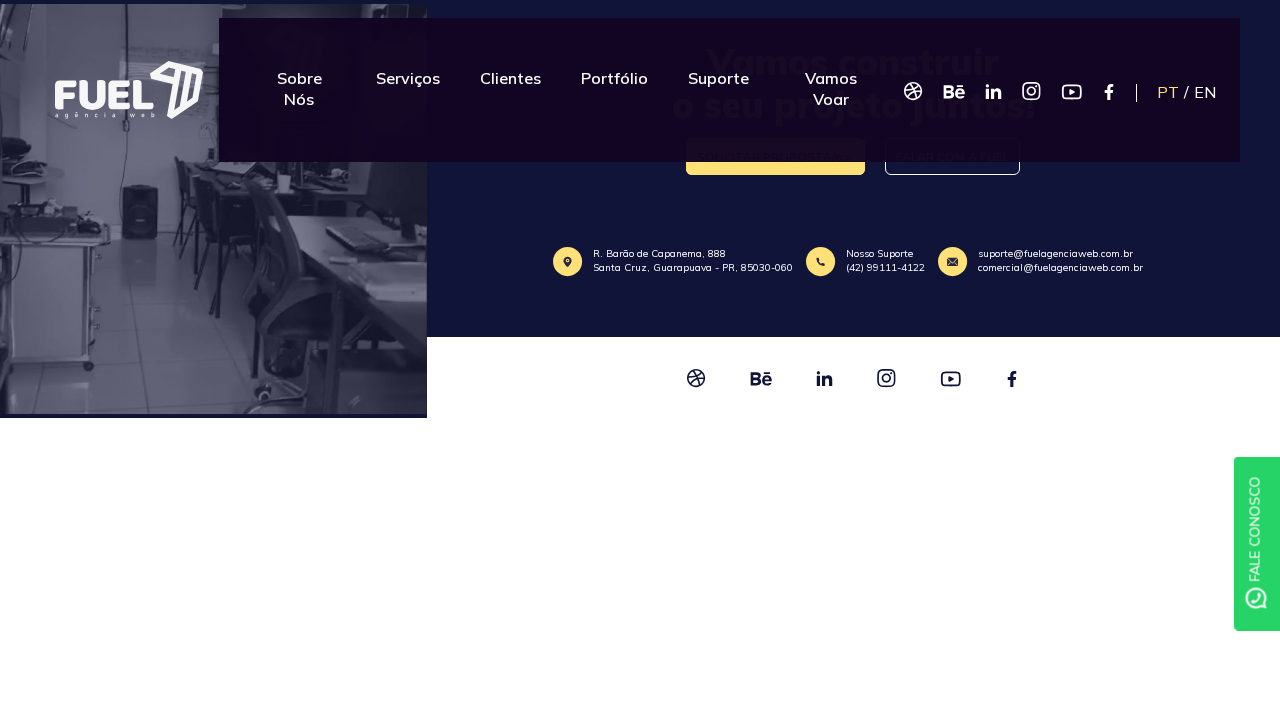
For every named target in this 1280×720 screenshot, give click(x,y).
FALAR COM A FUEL (952, 156)
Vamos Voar (836, 68)
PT (1208, 72)
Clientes (511, 68)
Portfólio (615, 68)
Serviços (409, 68)
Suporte (719, 68)
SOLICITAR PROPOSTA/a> (775, 156)
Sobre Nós (297, 68)
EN (1245, 72)
